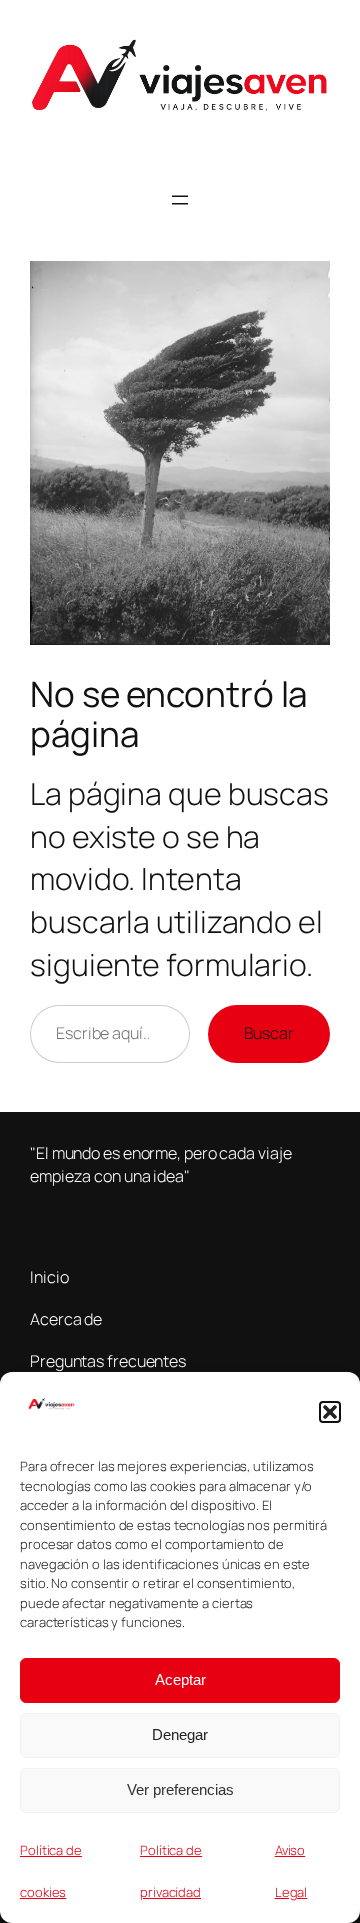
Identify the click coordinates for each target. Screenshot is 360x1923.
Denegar (180, 1734)
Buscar (269, 1033)
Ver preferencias (180, 1789)
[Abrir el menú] (180, 200)
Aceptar (180, 1679)
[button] (330, 1412)
